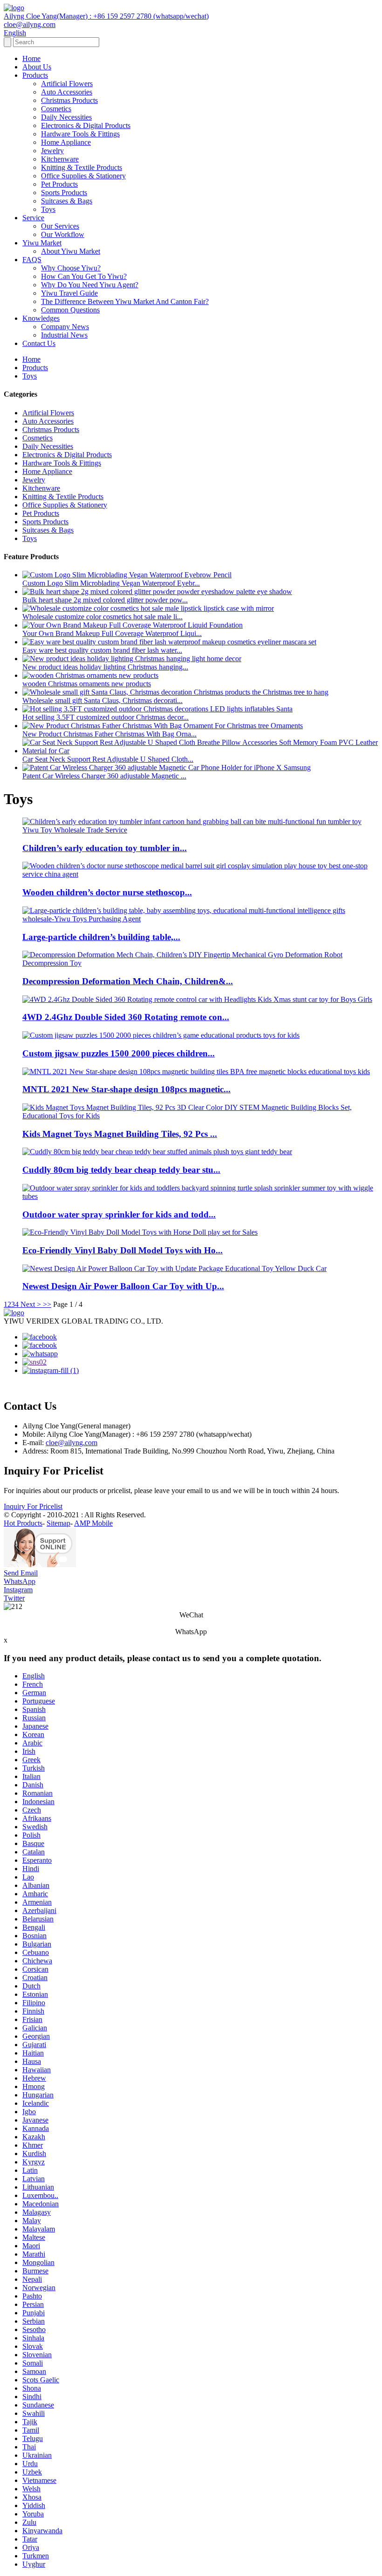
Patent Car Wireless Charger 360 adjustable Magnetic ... (104, 776)
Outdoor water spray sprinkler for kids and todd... (119, 1214)
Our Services (60, 226)
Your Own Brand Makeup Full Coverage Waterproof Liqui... (112, 633)
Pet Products (59, 184)
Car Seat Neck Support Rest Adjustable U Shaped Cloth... (108, 759)
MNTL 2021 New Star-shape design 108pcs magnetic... (126, 1089)
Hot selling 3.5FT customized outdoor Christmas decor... (106, 717)
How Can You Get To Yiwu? (84, 276)
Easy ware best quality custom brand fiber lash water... (102, 650)
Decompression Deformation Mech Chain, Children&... (128, 981)
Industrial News (64, 335)
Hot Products (23, 1523)
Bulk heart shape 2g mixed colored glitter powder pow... (105, 600)
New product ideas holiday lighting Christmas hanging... (105, 667)
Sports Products (64, 193)
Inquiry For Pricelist (33, 1506)
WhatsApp (20, 1581)
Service (33, 218)
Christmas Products (69, 100)
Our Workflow (63, 234)
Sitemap (58, 1523)
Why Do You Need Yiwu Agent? (90, 285)
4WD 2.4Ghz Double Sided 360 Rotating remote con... (126, 1017)
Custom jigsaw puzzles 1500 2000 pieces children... (119, 1053)
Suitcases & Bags (67, 201)
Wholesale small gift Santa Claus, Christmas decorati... (102, 700)
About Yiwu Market (71, 251)
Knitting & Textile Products (82, 167)
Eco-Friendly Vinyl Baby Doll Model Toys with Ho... (123, 1250)
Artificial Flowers (67, 84)
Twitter (14, 1598)
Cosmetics (56, 109)
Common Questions (70, 310)
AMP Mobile (93, 1523)
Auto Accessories (67, 92)
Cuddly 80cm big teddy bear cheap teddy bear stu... (121, 1170)
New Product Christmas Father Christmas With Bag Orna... (109, 734)
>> (47, 1304)
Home (31, 58)
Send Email (21, 1573)
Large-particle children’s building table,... (101, 937)
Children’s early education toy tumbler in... (105, 848)
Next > (31, 1304)
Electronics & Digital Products (86, 125)
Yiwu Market (42, 243)
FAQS (32, 260)
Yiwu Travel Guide (69, 293)
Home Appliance (66, 142)
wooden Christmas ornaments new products (87, 684)
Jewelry (52, 151)
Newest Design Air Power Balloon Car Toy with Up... (123, 1286)
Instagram (18, 1590)
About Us (37, 67)
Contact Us (39, 343)
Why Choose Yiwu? (71, 268)
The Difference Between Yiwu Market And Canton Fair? (125, 301)
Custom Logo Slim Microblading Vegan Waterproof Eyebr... (111, 583)
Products (35, 75)
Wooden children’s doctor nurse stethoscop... (107, 892)
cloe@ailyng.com (72, 1443)
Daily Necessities (66, 117)
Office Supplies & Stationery (83, 176)
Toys (48, 209)
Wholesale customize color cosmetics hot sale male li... (102, 617)
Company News (65, 327)
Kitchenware (60, 159)
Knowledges (41, 318)
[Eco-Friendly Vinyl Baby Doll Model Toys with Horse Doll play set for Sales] (140, 1232)
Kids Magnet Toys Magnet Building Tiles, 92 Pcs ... (120, 1134)
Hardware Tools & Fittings (80, 134)
